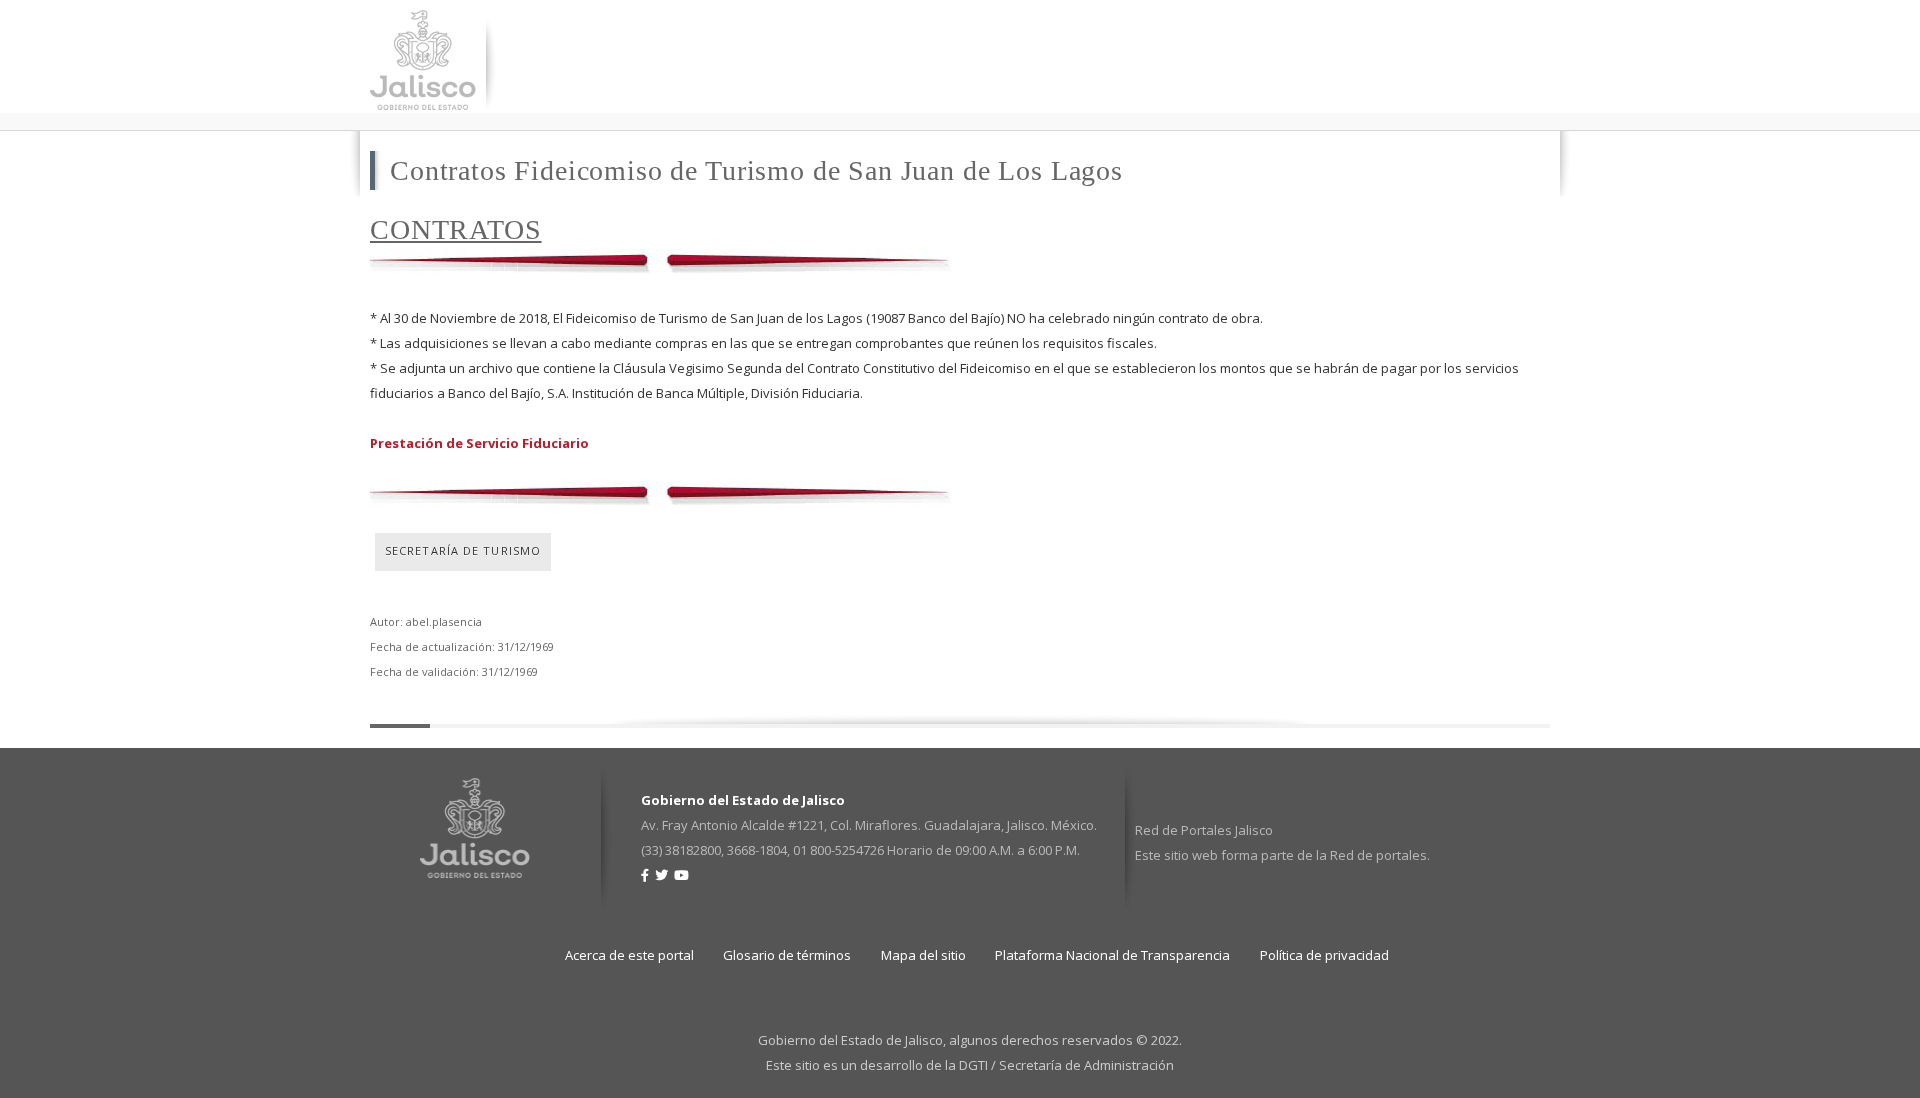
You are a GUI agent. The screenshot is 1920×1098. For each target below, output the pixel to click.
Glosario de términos (787, 955)
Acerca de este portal (629, 955)
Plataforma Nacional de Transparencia (1112, 955)
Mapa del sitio (923, 955)
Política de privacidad (1324, 955)
